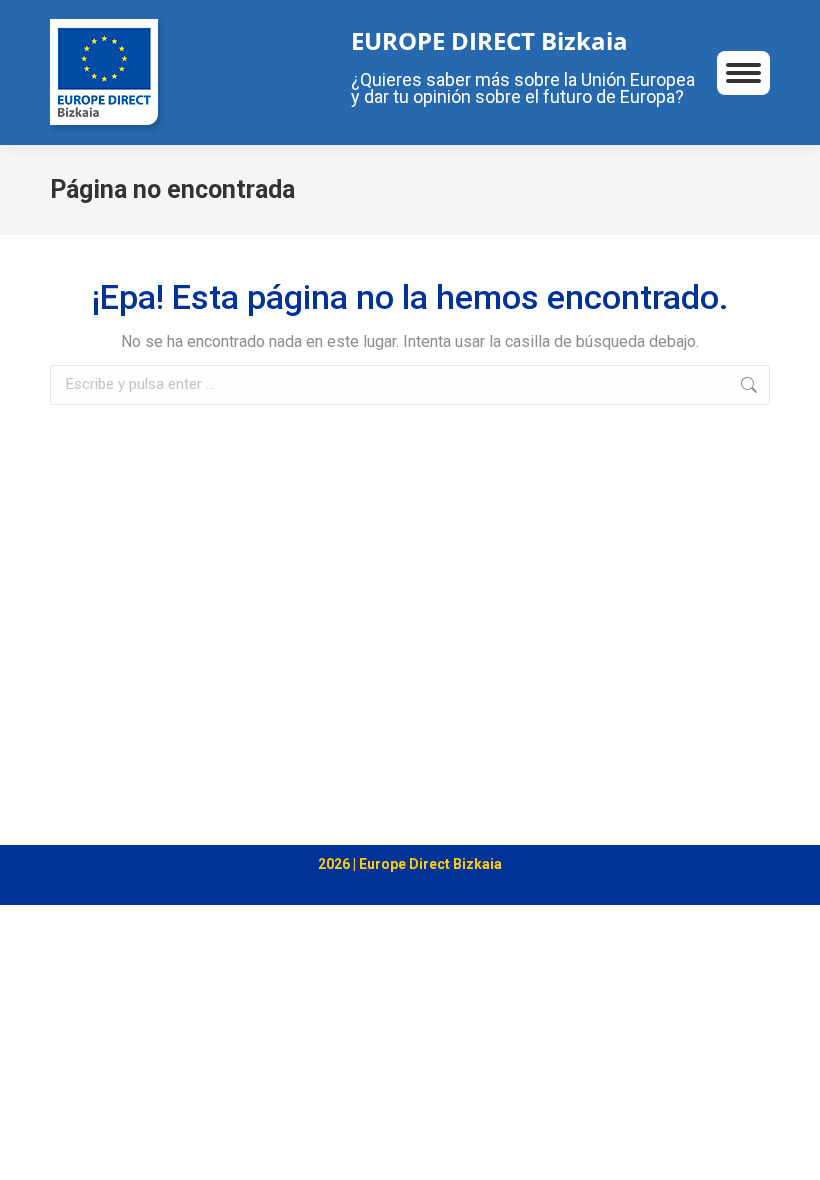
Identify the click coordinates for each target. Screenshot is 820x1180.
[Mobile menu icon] (743, 73)
